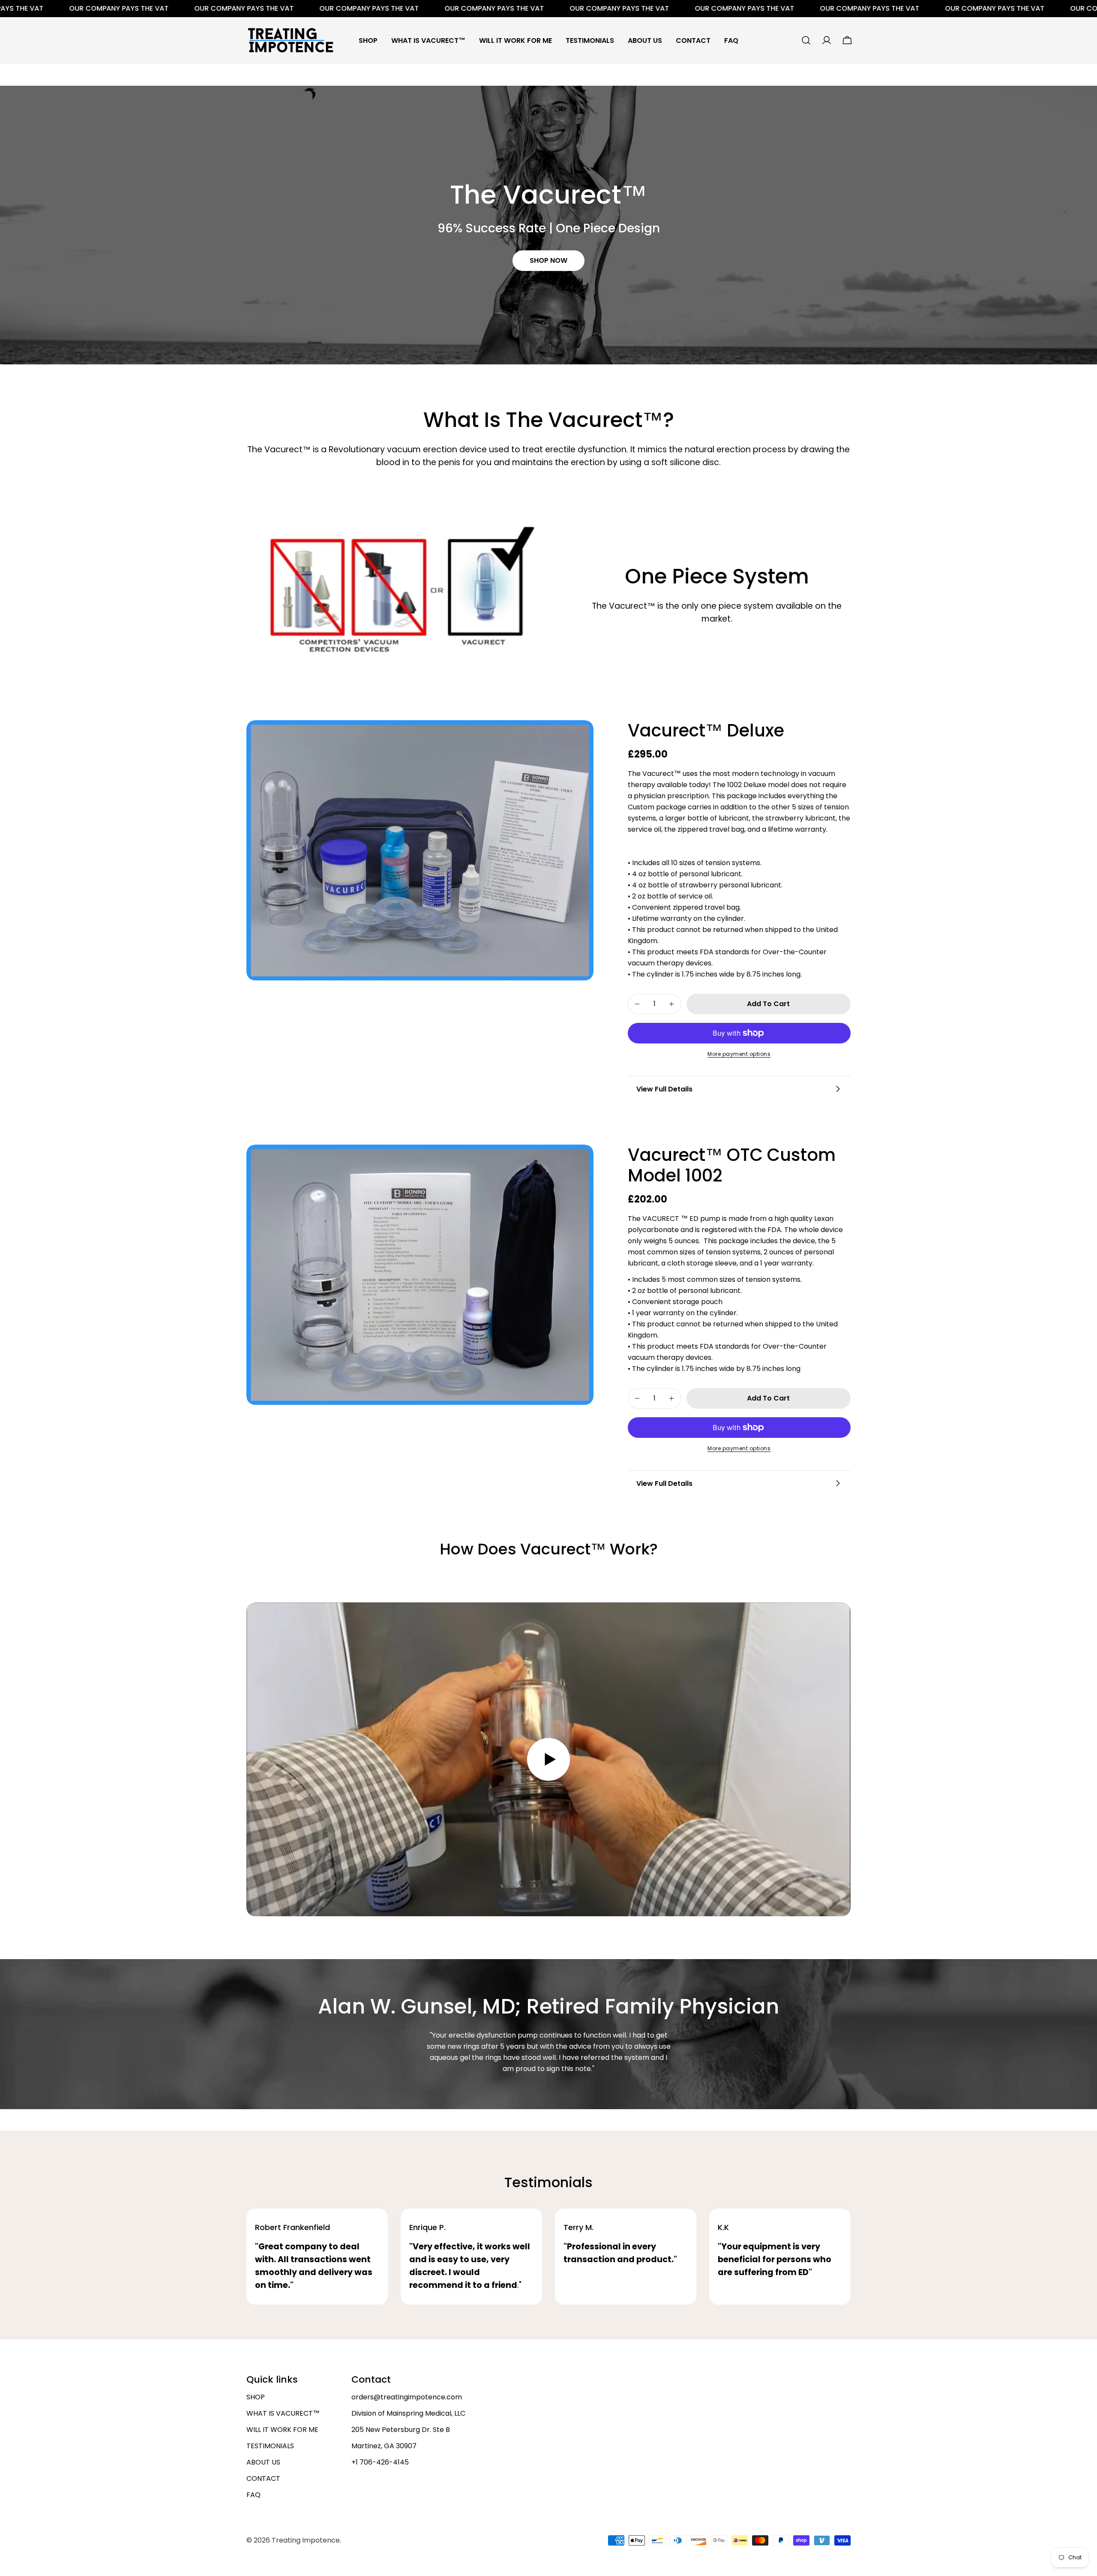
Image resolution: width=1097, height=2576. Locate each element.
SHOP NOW (548, 260)
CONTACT (263, 2478)
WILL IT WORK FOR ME (282, 2430)
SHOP (256, 2397)
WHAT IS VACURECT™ (283, 2413)
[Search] (806, 40)
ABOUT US (263, 2462)
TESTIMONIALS (270, 2446)
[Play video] (548, 1760)
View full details (664, 1089)
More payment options (739, 1054)
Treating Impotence (306, 2540)
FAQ (253, 2495)
